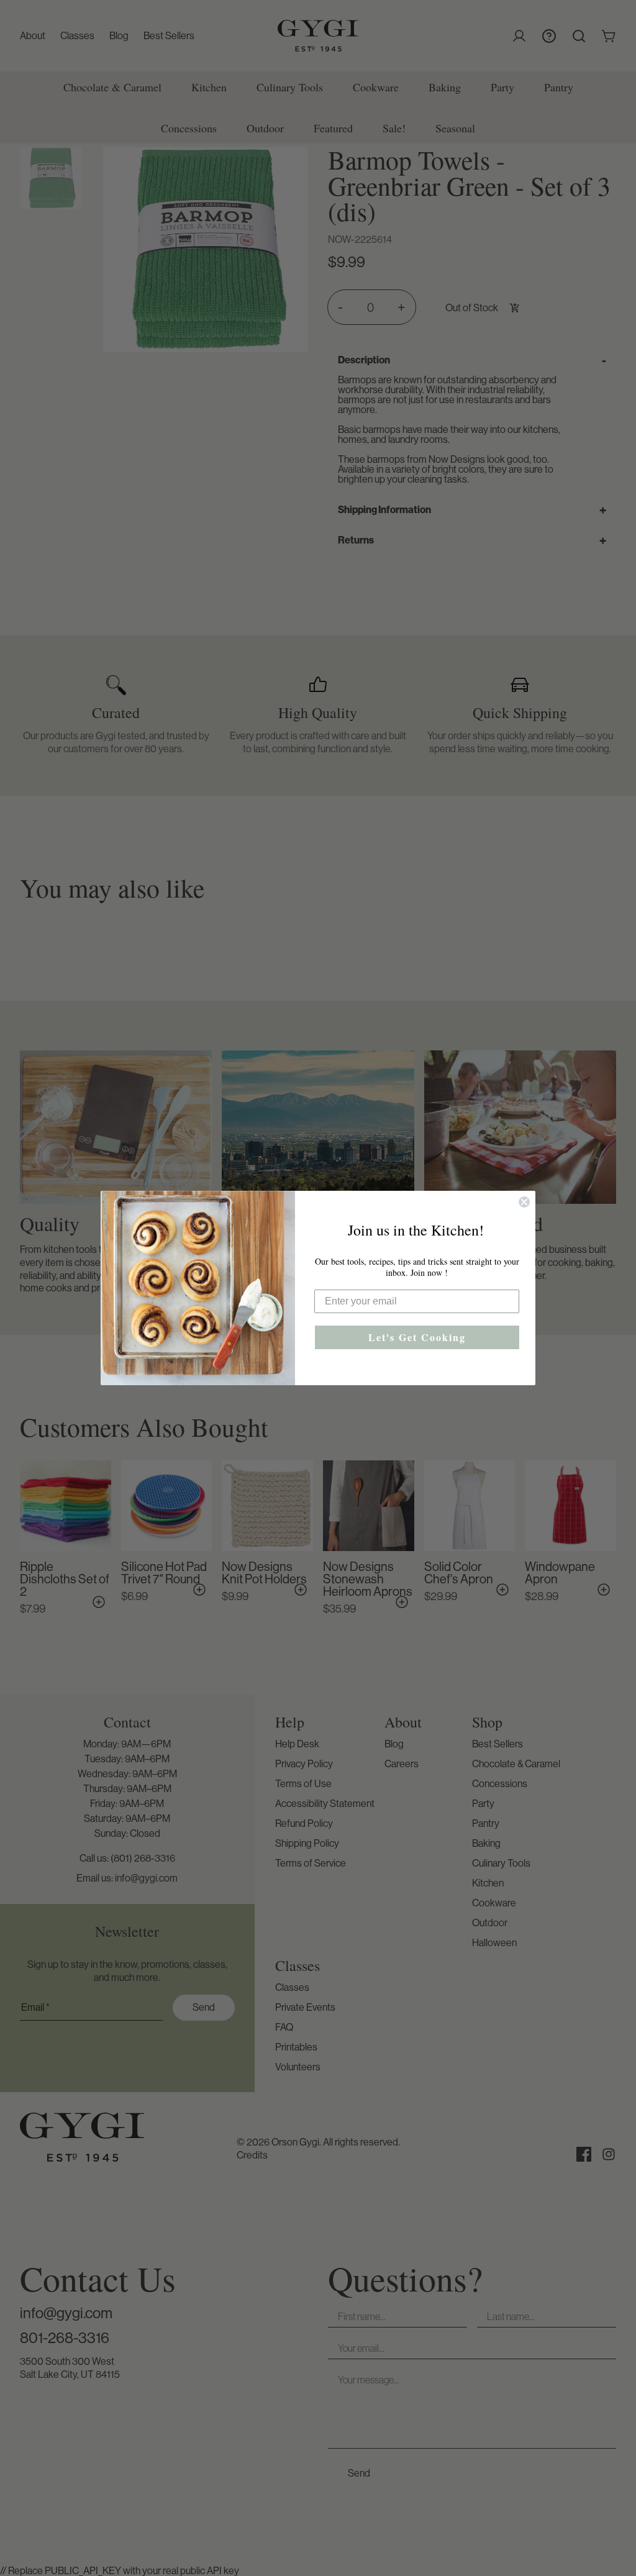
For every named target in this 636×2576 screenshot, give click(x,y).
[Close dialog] (524, 1202)
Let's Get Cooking (417, 1337)
